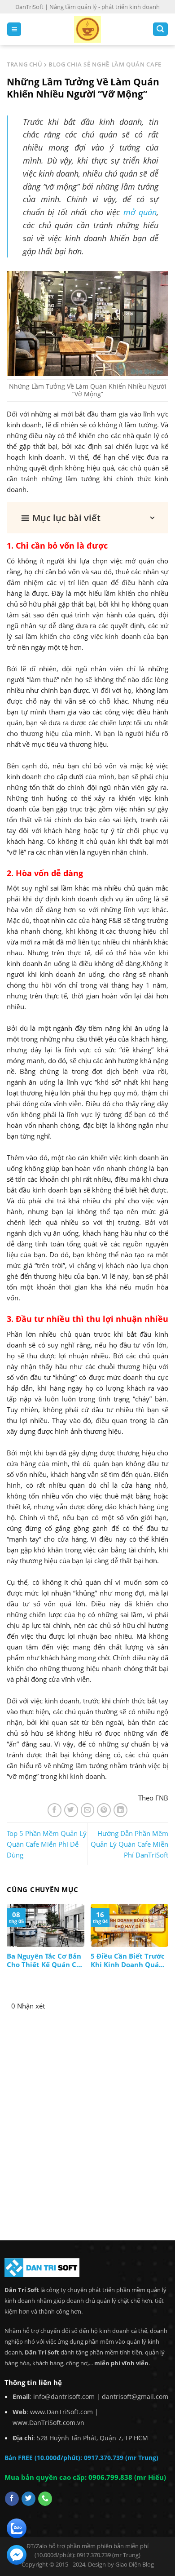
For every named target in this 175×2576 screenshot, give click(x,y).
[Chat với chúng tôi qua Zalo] (17, 2527)
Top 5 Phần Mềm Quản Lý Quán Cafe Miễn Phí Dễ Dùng (47, 1844)
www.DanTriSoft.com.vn (48, 2423)
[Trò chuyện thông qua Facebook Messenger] (17, 2554)
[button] (87, 518)
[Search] (160, 29)
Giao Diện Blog (135, 2564)
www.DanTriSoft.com (61, 2412)
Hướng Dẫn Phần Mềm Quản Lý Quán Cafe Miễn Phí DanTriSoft (129, 1844)
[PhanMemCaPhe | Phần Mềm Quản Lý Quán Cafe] (87, 29)
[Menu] (14, 29)
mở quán (140, 212)
